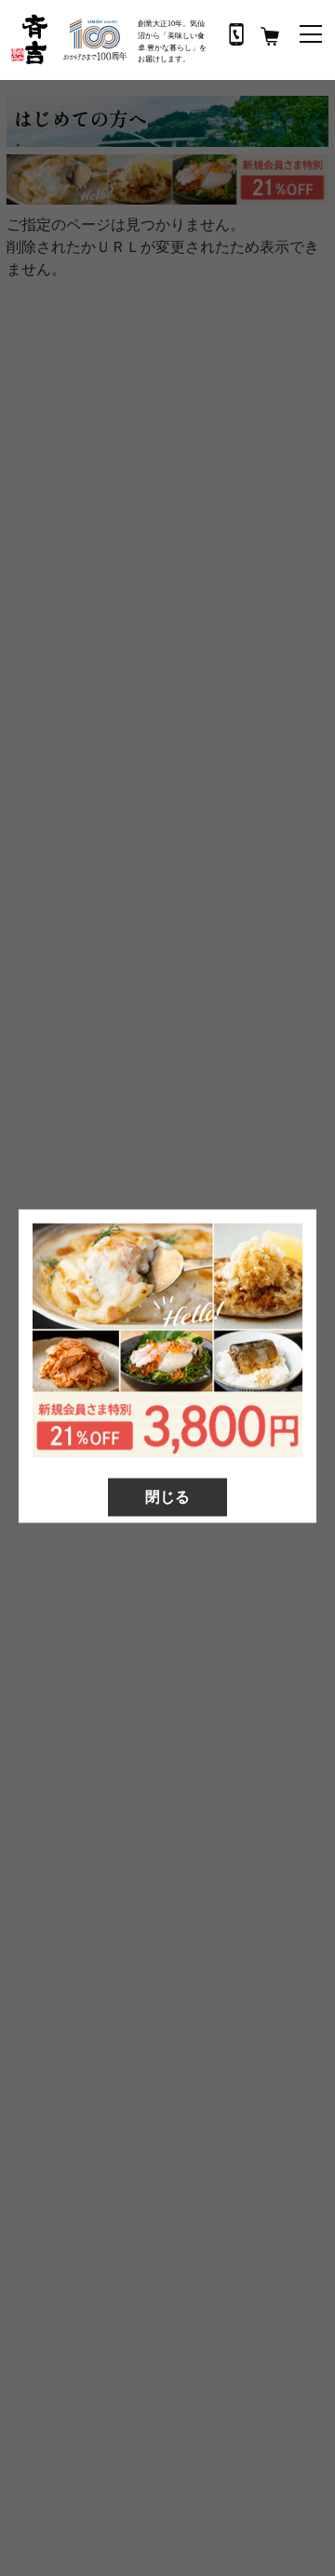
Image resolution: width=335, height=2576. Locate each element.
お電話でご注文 (236, 34)
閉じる (167, 1496)
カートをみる (270, 36)
